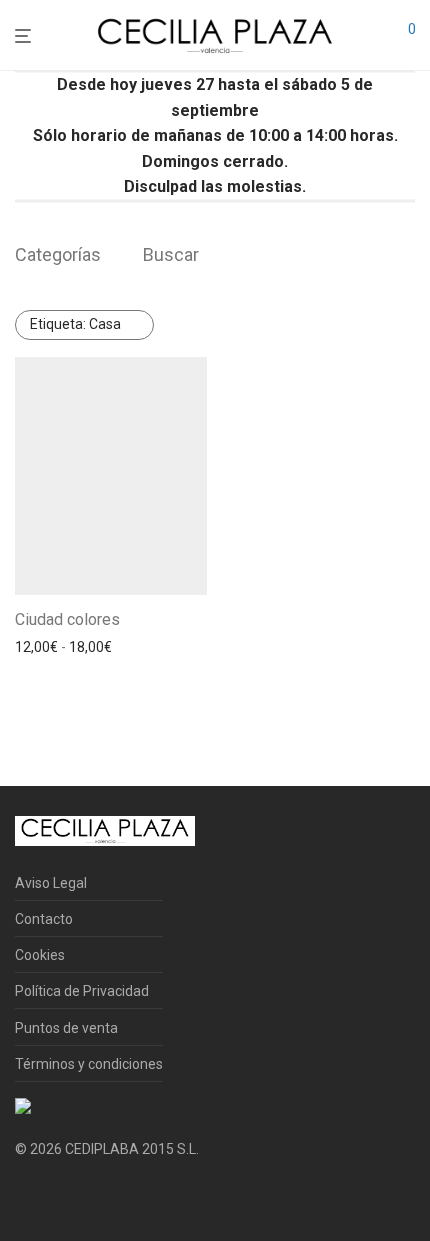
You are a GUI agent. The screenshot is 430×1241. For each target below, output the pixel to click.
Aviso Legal (51, 883)
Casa (75, 324)
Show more (45, 674)
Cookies (40, 955)
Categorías (58, 254)
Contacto (44, 919)
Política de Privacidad (82, 991)
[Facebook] (22, 1197)
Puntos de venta (66, 1028)
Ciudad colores (67, 619)
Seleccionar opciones (76, 647)
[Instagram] (54, 1197)
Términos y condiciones (89, 1064)
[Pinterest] (86, 1197)
